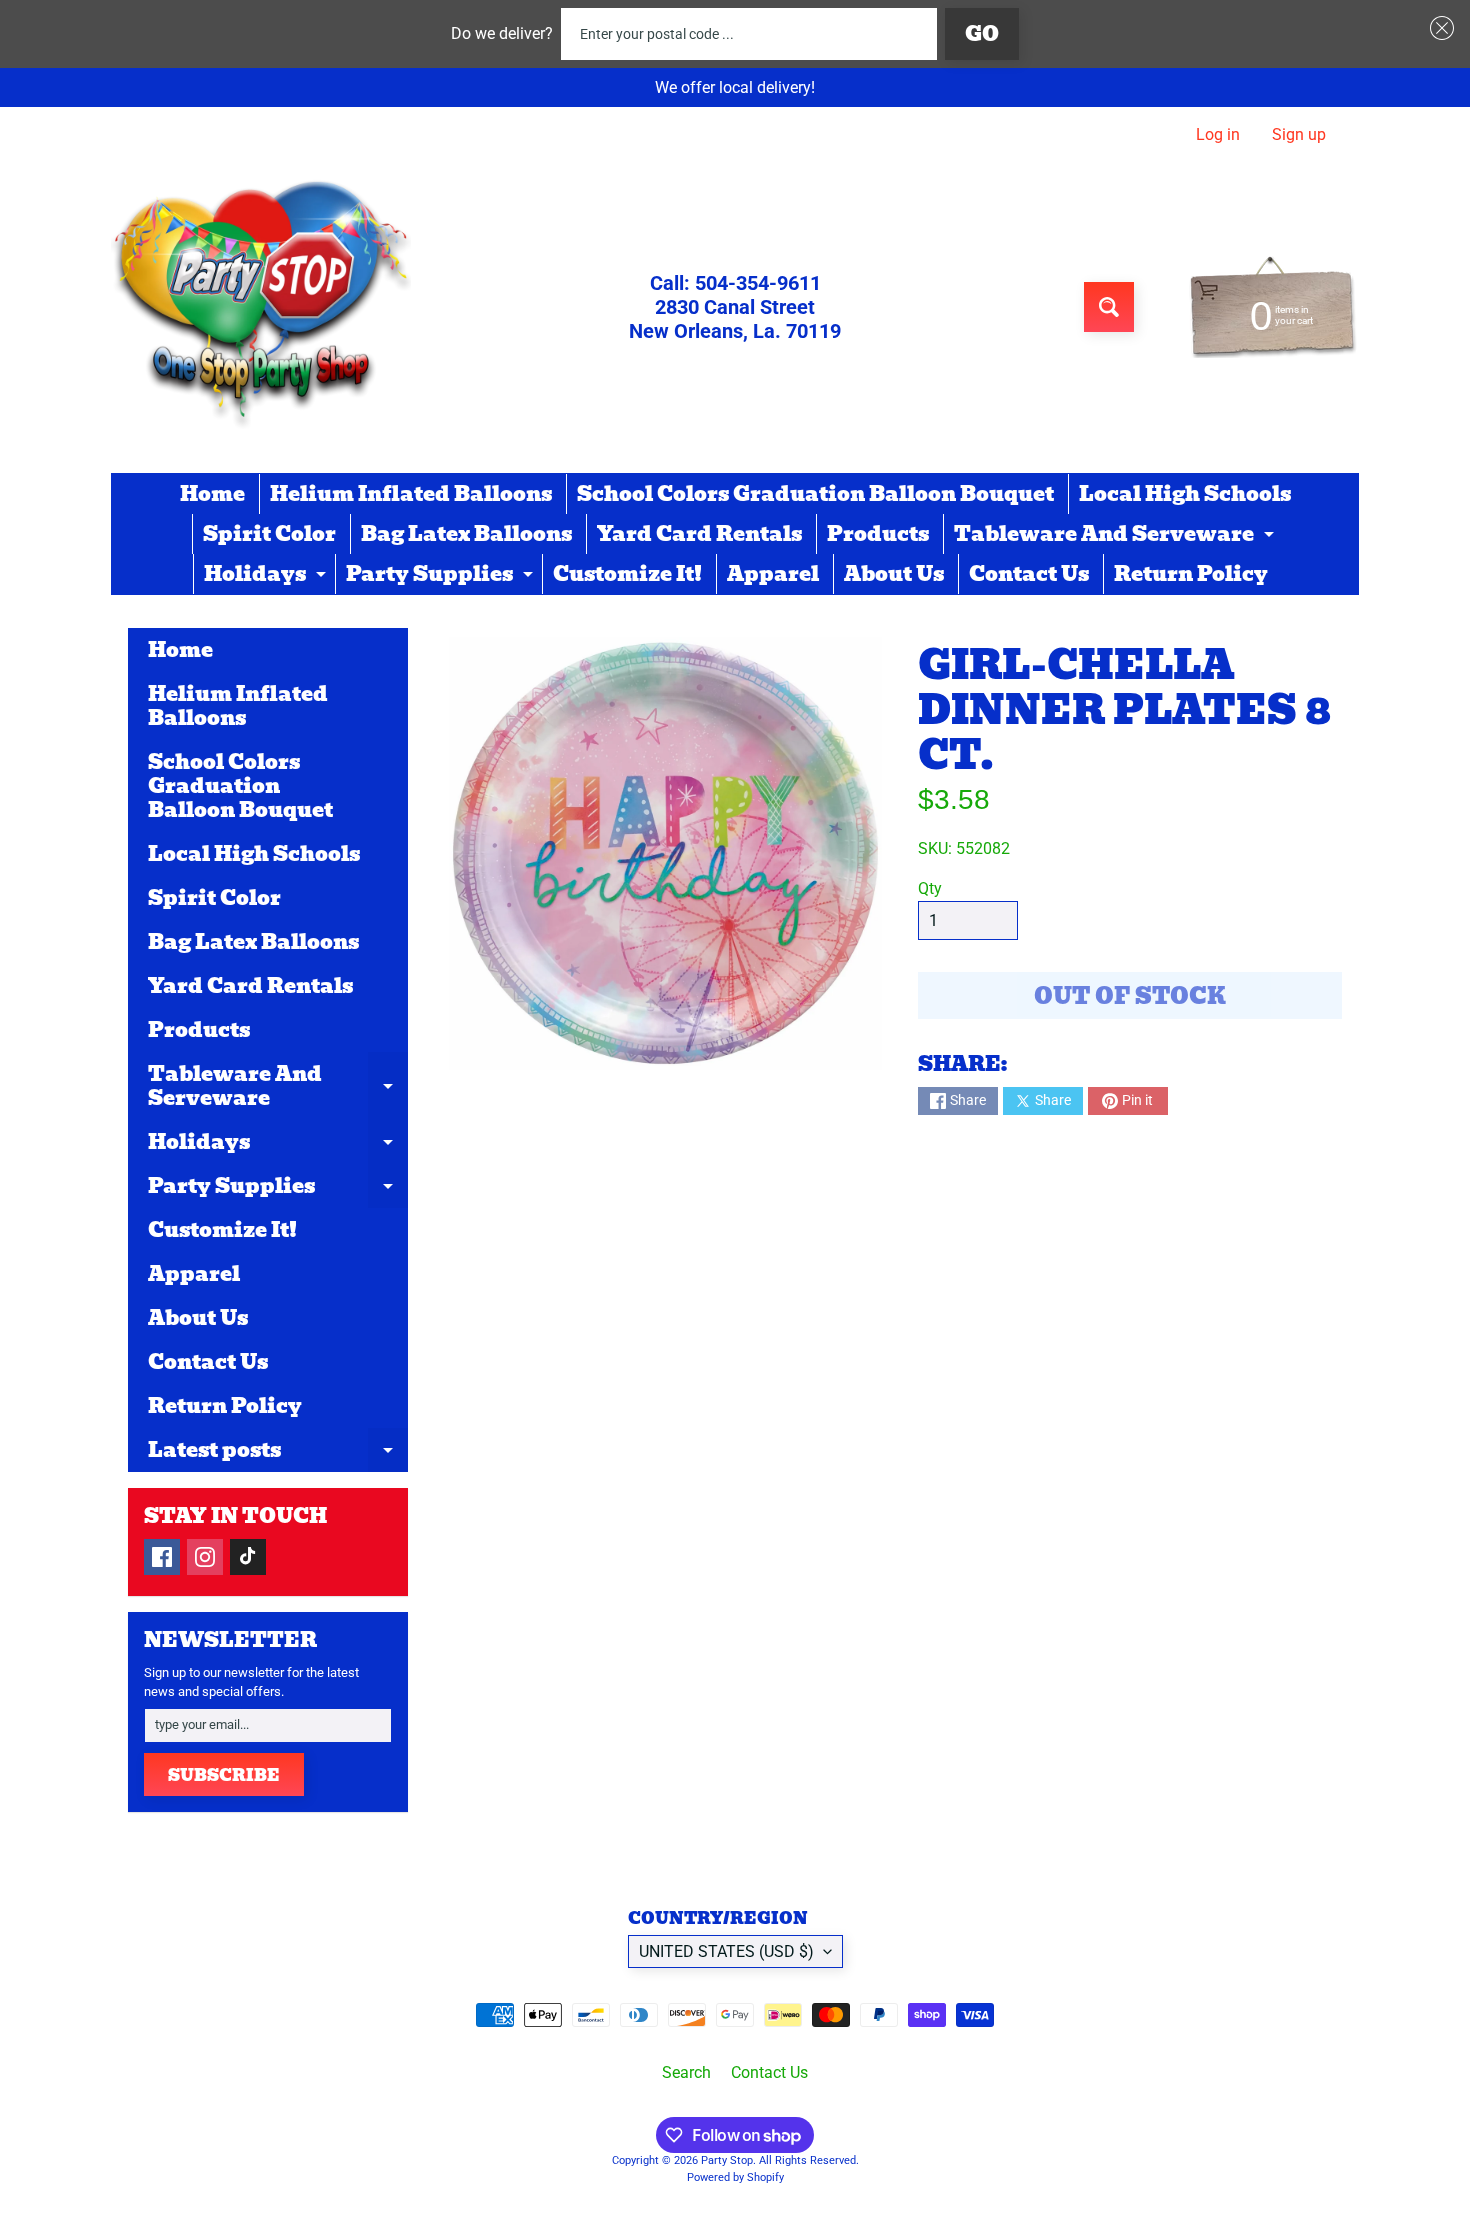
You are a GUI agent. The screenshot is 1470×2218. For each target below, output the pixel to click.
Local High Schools (1185, 494)
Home (212, 494)
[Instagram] (205, 1557)
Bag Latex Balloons (466, 534)
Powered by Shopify (735, 2177)
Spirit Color (269, 534)
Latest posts (278, 1453)
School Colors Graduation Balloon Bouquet (815, 494)
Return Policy (1191, 574)
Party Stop (727, 2160)
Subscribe (224, 1775)
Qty (930, 888)
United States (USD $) (726, 1951)
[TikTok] (248, 1557)
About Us (894, 574)
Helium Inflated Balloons (411, 494)
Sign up (1299, 135)
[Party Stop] (261, 307)
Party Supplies (442, 576)
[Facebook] (162, 1557)
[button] (1438, 28)
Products (878, 534)
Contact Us (1029, 574)
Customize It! (627, 574)
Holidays (267, 576)
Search (686, 2072)
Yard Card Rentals (699, 534)
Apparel (773, 574)
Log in (1218, 135)
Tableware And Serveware (1116, 536)
